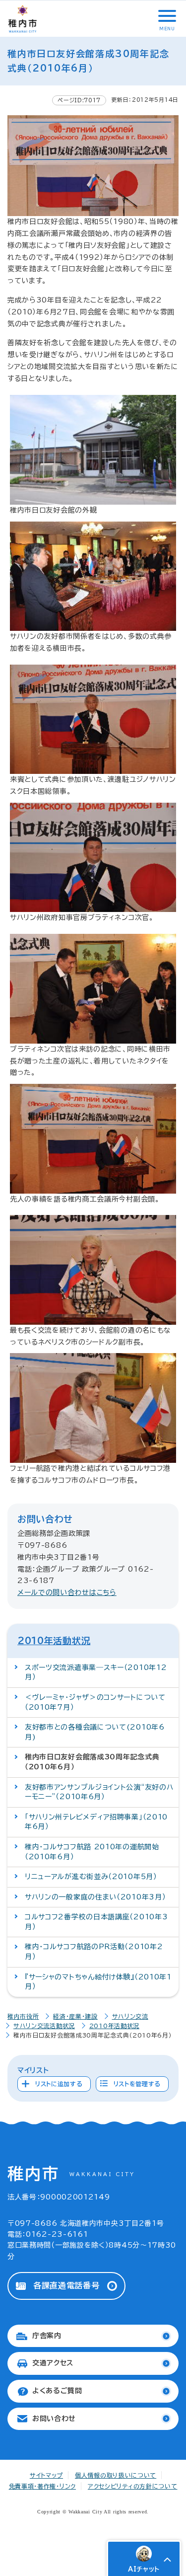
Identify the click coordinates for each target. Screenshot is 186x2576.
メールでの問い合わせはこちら (67, 1592)
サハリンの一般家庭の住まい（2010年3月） (95, 1897)
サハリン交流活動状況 (44, 2026)
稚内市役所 (23, 2016)
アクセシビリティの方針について (133, 2486)
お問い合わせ (54, 2419)
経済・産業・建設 (75, 2016)
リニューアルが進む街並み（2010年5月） (91, 1877)
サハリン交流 (130, 2016)
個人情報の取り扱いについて (116, 2475)
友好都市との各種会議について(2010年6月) (95, 1732)
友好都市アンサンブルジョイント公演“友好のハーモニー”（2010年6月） (99, 1792)
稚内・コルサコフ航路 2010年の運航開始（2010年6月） (92, 1852)
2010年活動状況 (54, 1641)
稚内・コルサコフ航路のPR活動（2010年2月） (94, 1952)
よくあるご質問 (57, 2391)
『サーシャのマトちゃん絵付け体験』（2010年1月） (98, 1982)
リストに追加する (59, 2084)
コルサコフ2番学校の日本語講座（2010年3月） (96, 1922)
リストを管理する (137, 2084)
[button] (166, 16)
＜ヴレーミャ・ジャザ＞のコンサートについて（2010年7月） (95, 1702)
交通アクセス (53, 2363)
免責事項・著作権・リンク (42, 2486)
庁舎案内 (47, 2336)
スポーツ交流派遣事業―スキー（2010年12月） (96, 1672)
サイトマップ (46, 2475)
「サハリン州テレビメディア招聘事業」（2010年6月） (96, 1822)
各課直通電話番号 (66, 2285)
